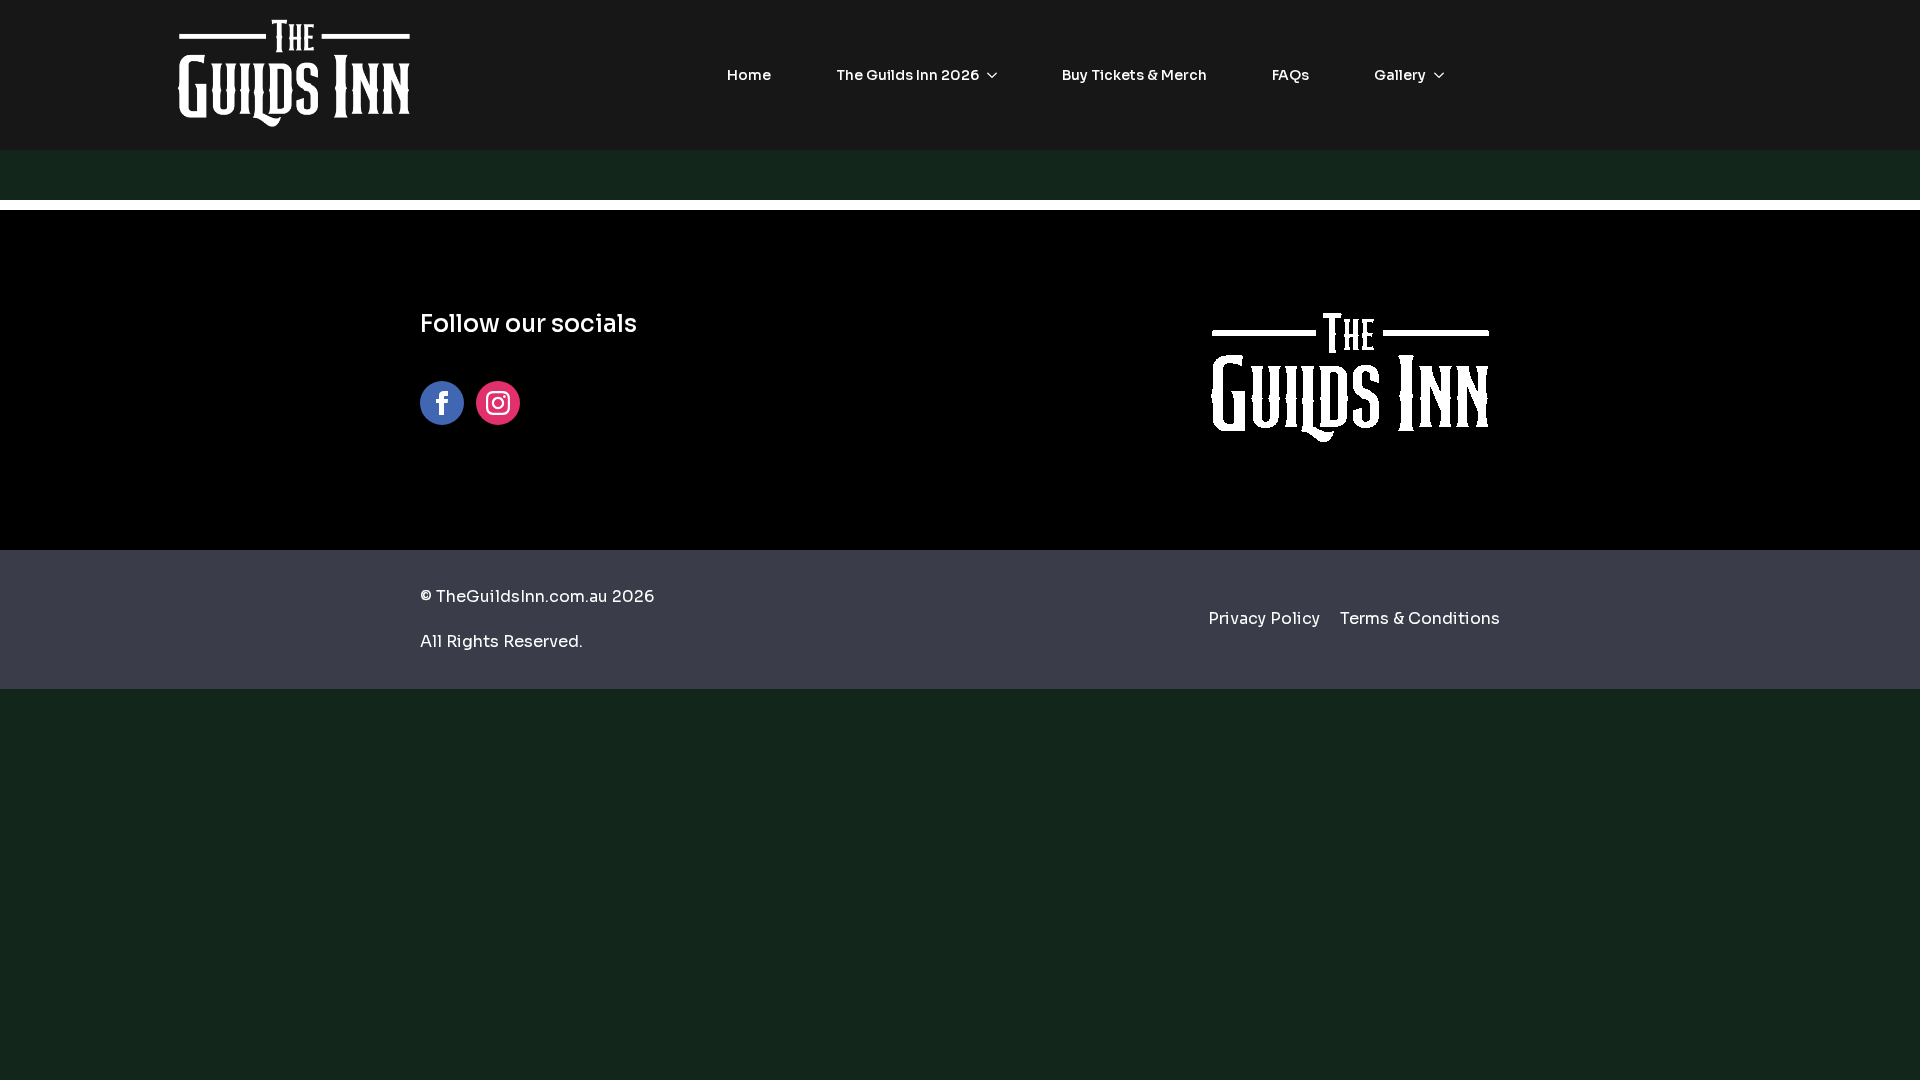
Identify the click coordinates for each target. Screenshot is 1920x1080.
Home (749, 75)
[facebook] (442, 403)
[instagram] (498, 403)
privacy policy (1264, 618)
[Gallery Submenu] (1445, 75)
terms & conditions (1420, 618)
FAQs (1290, 75)
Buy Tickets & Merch (1134, 75)
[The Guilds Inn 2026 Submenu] (998, 75)
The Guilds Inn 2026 (907, 75)
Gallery (1400, 75)
